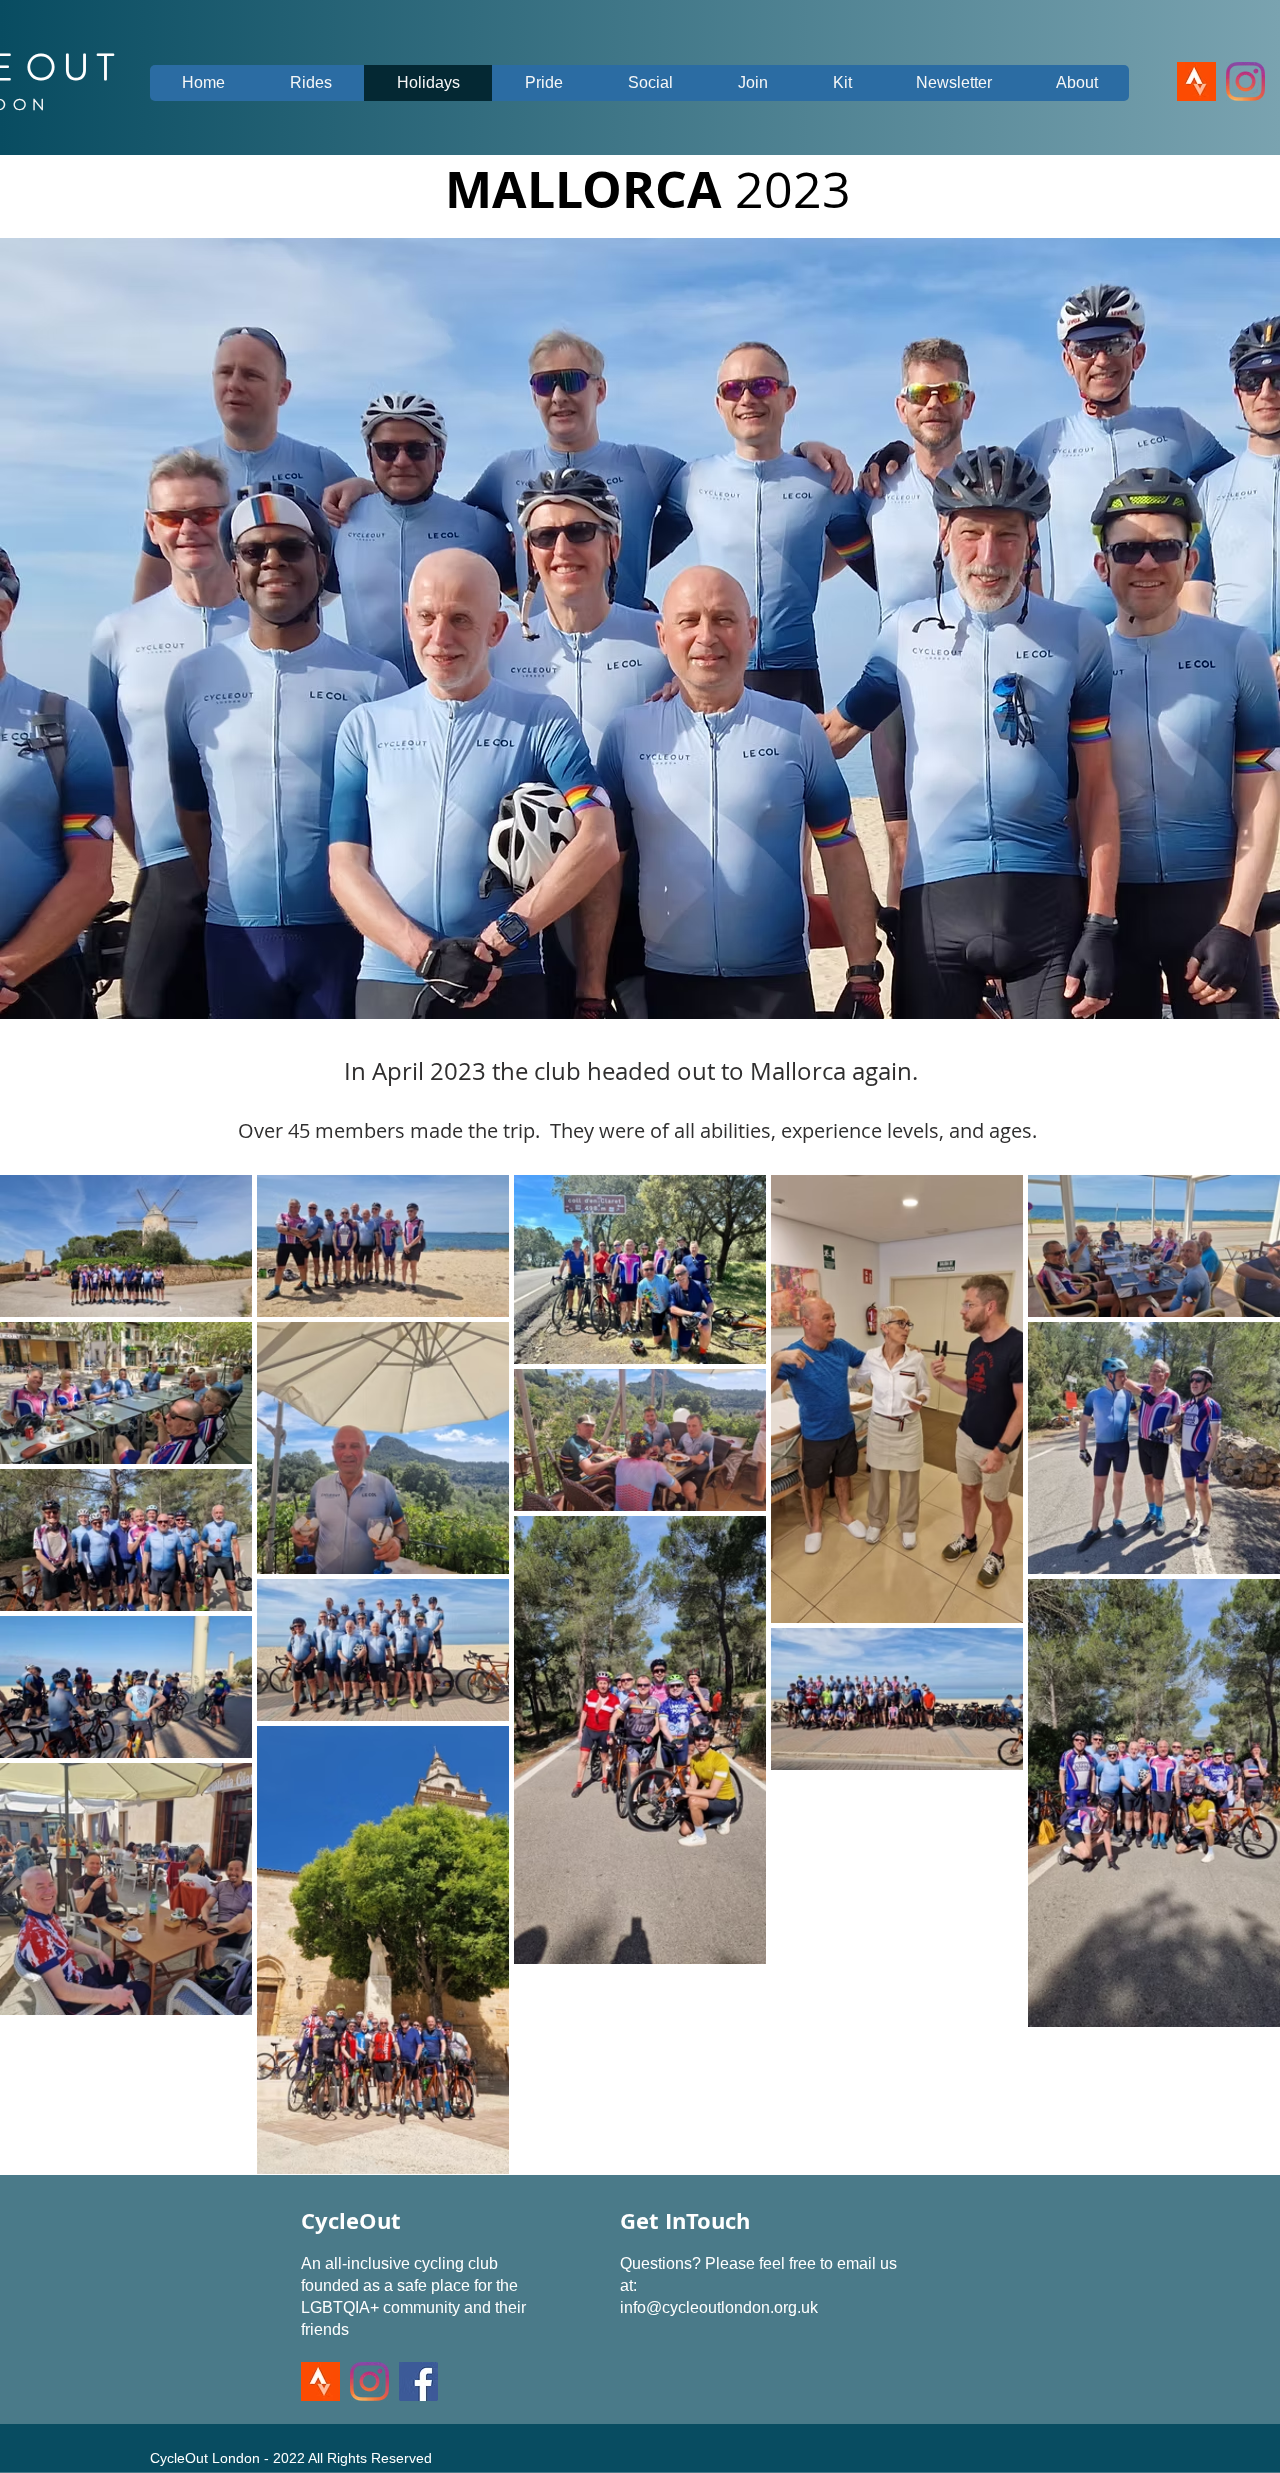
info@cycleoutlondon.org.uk (719, 2307)
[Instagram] (1245, 81)
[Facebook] (418, 2381)
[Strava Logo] (1196, 81)
